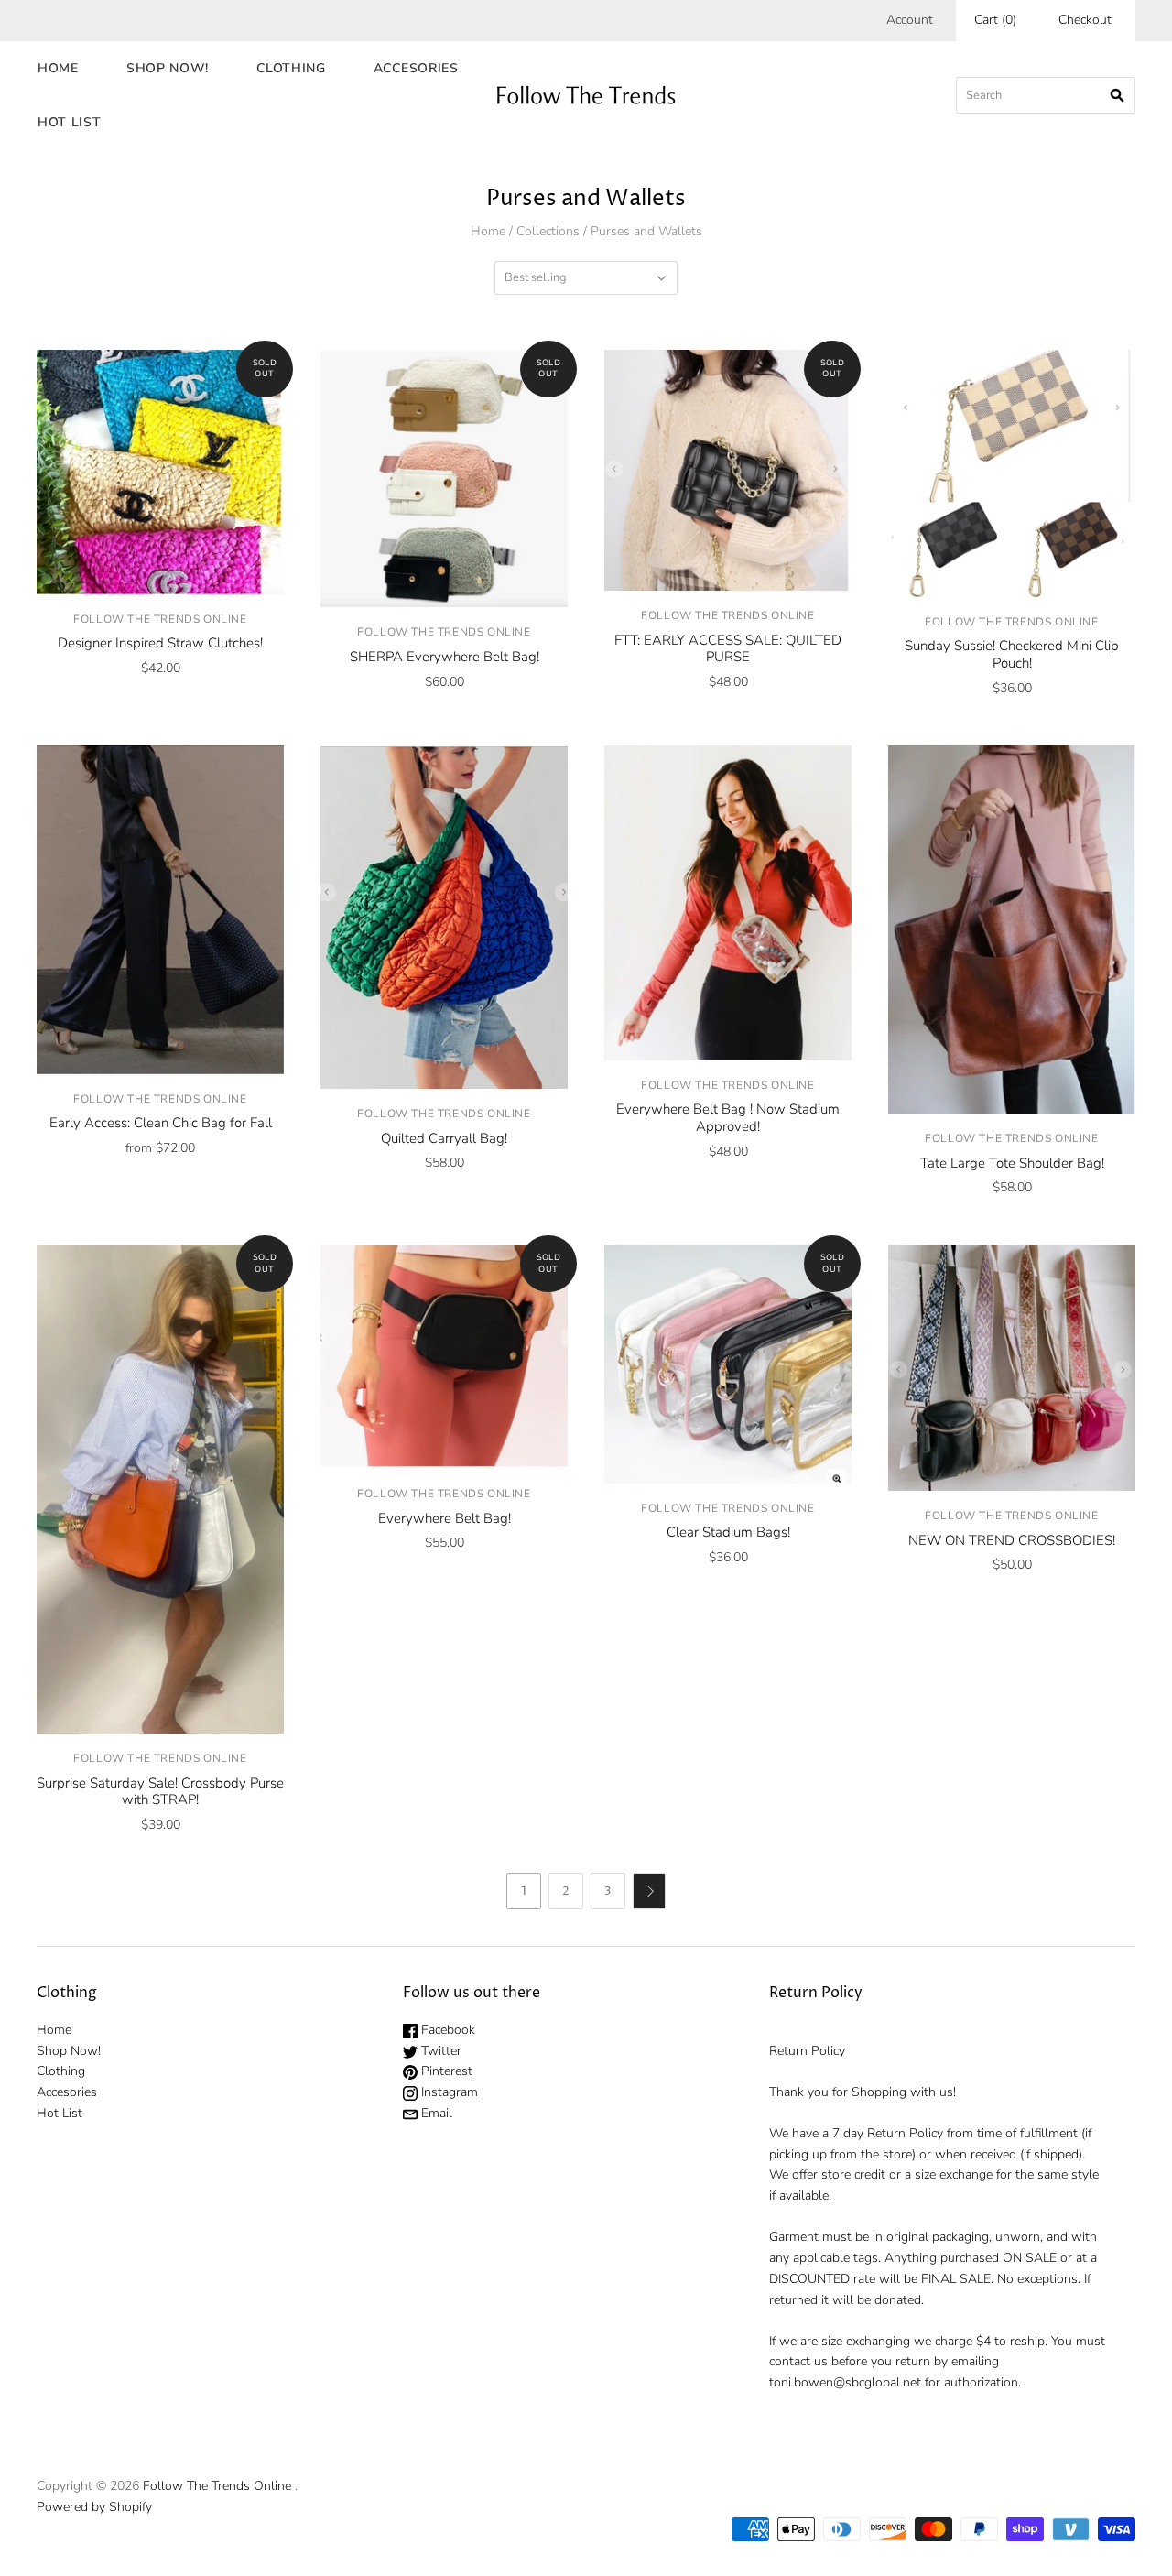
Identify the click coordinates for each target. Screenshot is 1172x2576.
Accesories (416, 68)
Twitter (439, 2051)
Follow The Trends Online (160, 619)
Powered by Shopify (94, 2507)
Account (910, 20)
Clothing (291, 68)
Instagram (448, 2092)
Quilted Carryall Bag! (444, 1138)
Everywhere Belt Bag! (445, 1518)
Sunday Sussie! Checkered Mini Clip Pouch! (1012, 654)
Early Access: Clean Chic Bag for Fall (161, 1123)
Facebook (446, 2030)
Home (58, 68)
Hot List (70, 122)
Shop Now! (168, 68)
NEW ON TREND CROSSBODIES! (1012, 1540)
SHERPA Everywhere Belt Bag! (445, 657)
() (995, 20)
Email (435, 2113)
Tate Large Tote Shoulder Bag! (1012, 1163)
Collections (548, 231)
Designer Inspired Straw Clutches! (160, 643)
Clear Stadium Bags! (728, 1532)
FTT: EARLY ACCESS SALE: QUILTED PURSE (728, 649)
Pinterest (445, 2071)
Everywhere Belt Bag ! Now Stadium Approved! (728, 1118)
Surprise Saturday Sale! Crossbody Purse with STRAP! (160, 1792)
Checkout (1085, 20)
